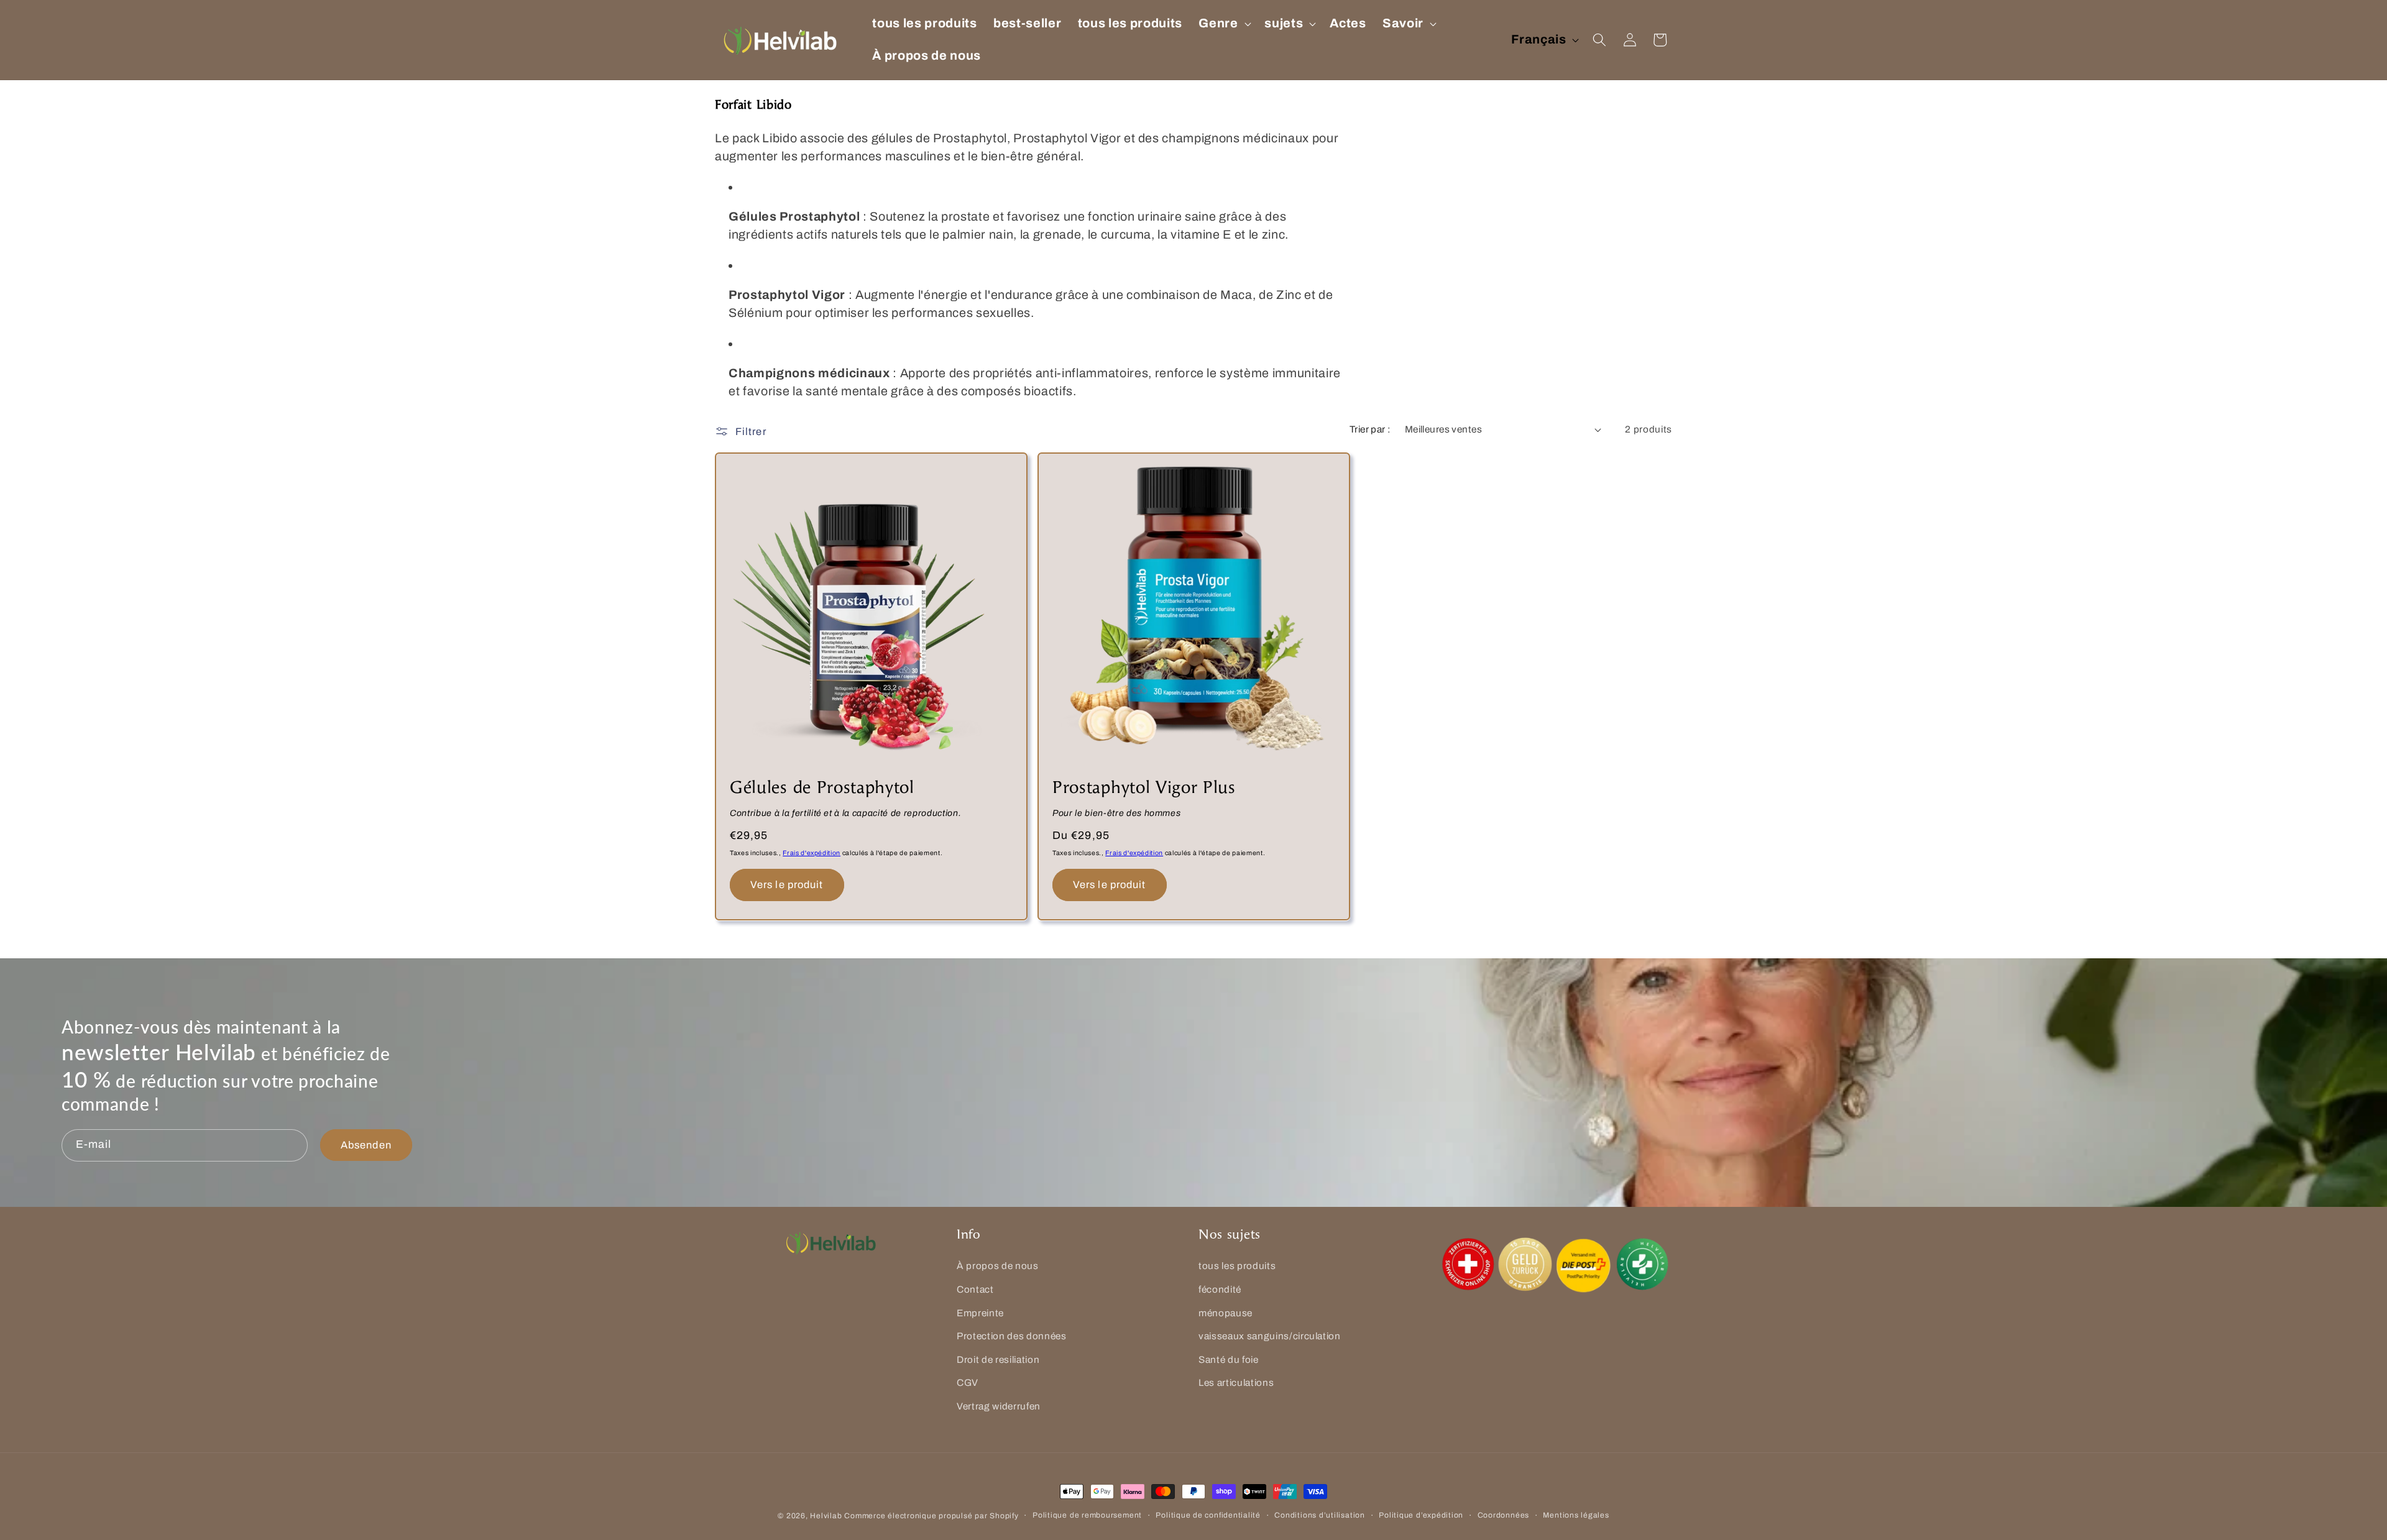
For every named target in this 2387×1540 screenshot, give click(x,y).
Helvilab (826, 1516)
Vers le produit (787, 885)
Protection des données (1012, 1336)
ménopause (1226, 1313)
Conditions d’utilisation (1319, 1515)
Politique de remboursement (1087, 1515)
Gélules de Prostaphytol (822, 788)
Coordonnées (1503, 1515)
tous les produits (1237, 1266)
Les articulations (1236, 1383)
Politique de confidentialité (1208, 1515)
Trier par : (1370, 429)
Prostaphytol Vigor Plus (1144, 788)
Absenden (366, 1145)
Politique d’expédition (1421, 1515)
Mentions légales (1576, 1515)
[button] (1223, 24)
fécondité (1220, 1289)
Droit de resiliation (998, 1359)
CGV (968, 1383)
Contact (975, 1289)
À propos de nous (998, 1266)
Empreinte (980, 1313)
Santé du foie (1229, 1359)
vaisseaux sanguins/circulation (1270, 1336)
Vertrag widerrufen (999, 1406)
